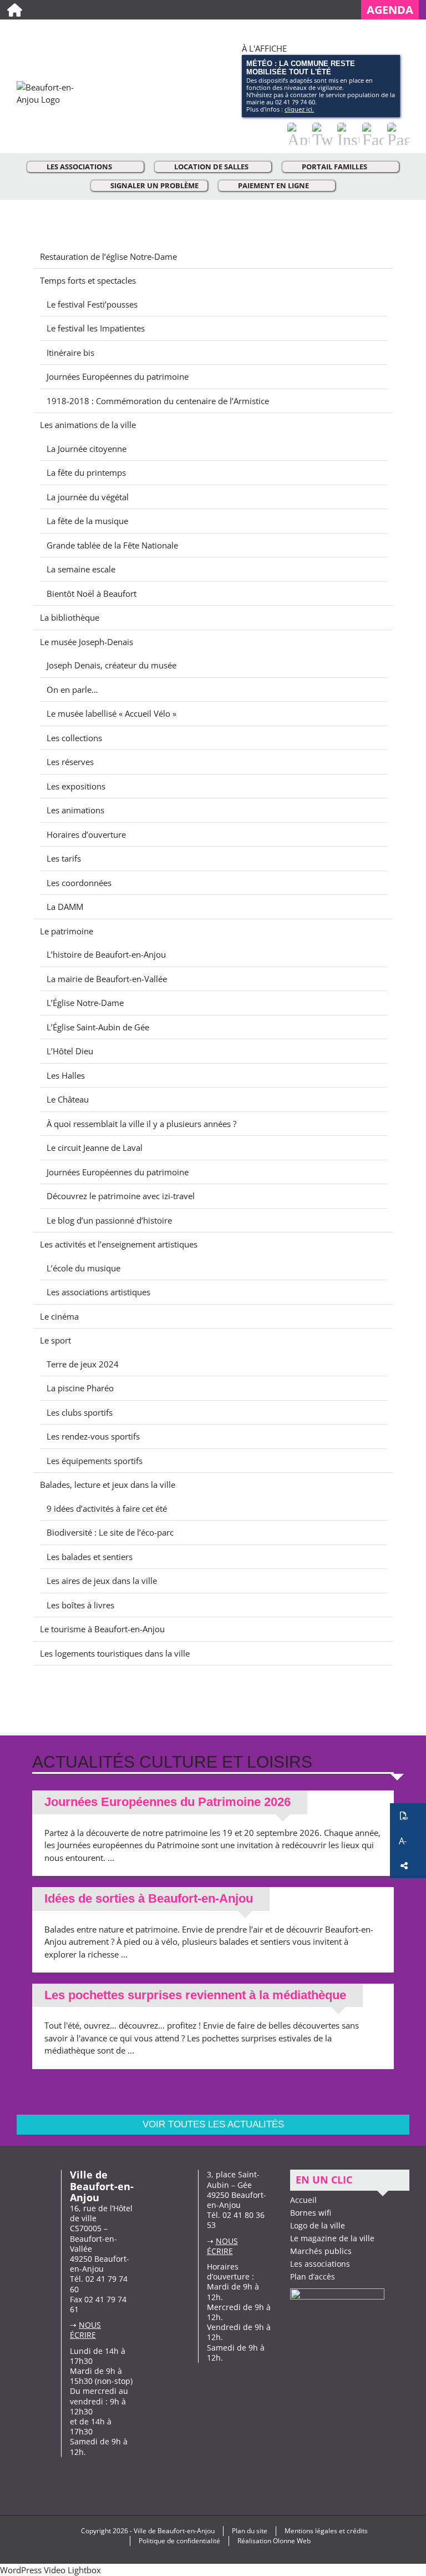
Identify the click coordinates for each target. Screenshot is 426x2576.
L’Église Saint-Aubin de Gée (98, 1027)
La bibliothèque (70, 617)
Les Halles (66, 1075)
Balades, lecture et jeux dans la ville (108, 1485)
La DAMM (65, 907)
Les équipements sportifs (95, 1461)
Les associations (79, 167)
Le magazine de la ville (332, 2238)
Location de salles (211, 167)
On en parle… (72, 690)
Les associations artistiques (98, 1292)
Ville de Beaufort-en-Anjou (174, 2531)
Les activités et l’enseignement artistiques (119, 1244)
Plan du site (250, 2531)
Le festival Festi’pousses (92, 304)
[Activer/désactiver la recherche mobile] (385, 34)
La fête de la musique (87, 521)
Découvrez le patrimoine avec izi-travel (121, 1196)
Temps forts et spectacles (88, 280)
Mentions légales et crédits (326, 2531)
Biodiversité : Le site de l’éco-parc (110, 1532)
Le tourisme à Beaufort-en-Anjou (102, 1629)
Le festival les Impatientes (96, 328)
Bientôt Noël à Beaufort (92, 593)
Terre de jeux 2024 (83, 1364)
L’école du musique (83, 1268)
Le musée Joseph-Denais (87, 642)
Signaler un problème (154, 185)
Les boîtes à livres (80, 1605)
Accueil (303, 2200)
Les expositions (76, 786)
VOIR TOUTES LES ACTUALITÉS (213, 2124)
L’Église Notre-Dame (85, 1003)
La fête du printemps (86, 472)
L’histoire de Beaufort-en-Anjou (106, 954)
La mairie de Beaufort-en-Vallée (107, 979)
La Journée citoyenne (87, 449)
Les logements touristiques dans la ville (115, 1653)
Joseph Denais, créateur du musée (111, 665)
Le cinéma (59, 1316)
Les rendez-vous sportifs (93, 1436)
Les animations (75, 810)
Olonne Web (292, 2541)
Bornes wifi (311, 2213)
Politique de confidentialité (179, 2541)
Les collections (74, 738)
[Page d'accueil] (15, 10)
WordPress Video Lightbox (50, 2570)
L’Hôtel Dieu (70, 1051)
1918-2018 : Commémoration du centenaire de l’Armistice (158, 401)
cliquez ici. (299, 109)
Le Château (68, 1099)
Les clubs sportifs (80, 1412)
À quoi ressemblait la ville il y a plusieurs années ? (141, 1124)
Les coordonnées (79, 883)
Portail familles (334, 167)
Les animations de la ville (88, 425)
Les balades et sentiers (90, 1557)
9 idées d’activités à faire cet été (107, 1508)
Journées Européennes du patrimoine (118, 376)
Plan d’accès (313, 2276)
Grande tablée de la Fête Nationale (112, 545)
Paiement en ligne (273, 185)
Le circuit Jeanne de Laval (95, 1148)
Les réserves (70, 762)
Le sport (55, 1340)
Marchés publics (321, 2251)
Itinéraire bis (70, 353)
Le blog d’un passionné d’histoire (109, 1220)
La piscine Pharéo (80, 1388)
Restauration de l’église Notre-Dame (108, 256)
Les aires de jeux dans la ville (102, 1581)
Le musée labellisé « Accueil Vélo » (111, 713)
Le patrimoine (67, 931)
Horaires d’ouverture (86, 834)
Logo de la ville (318, 2225)
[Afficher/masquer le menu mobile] (405, 34)
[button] (408, 1816)
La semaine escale (81, 569)
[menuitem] (394, 10)
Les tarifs (64, 858)
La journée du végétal (88, 497)
